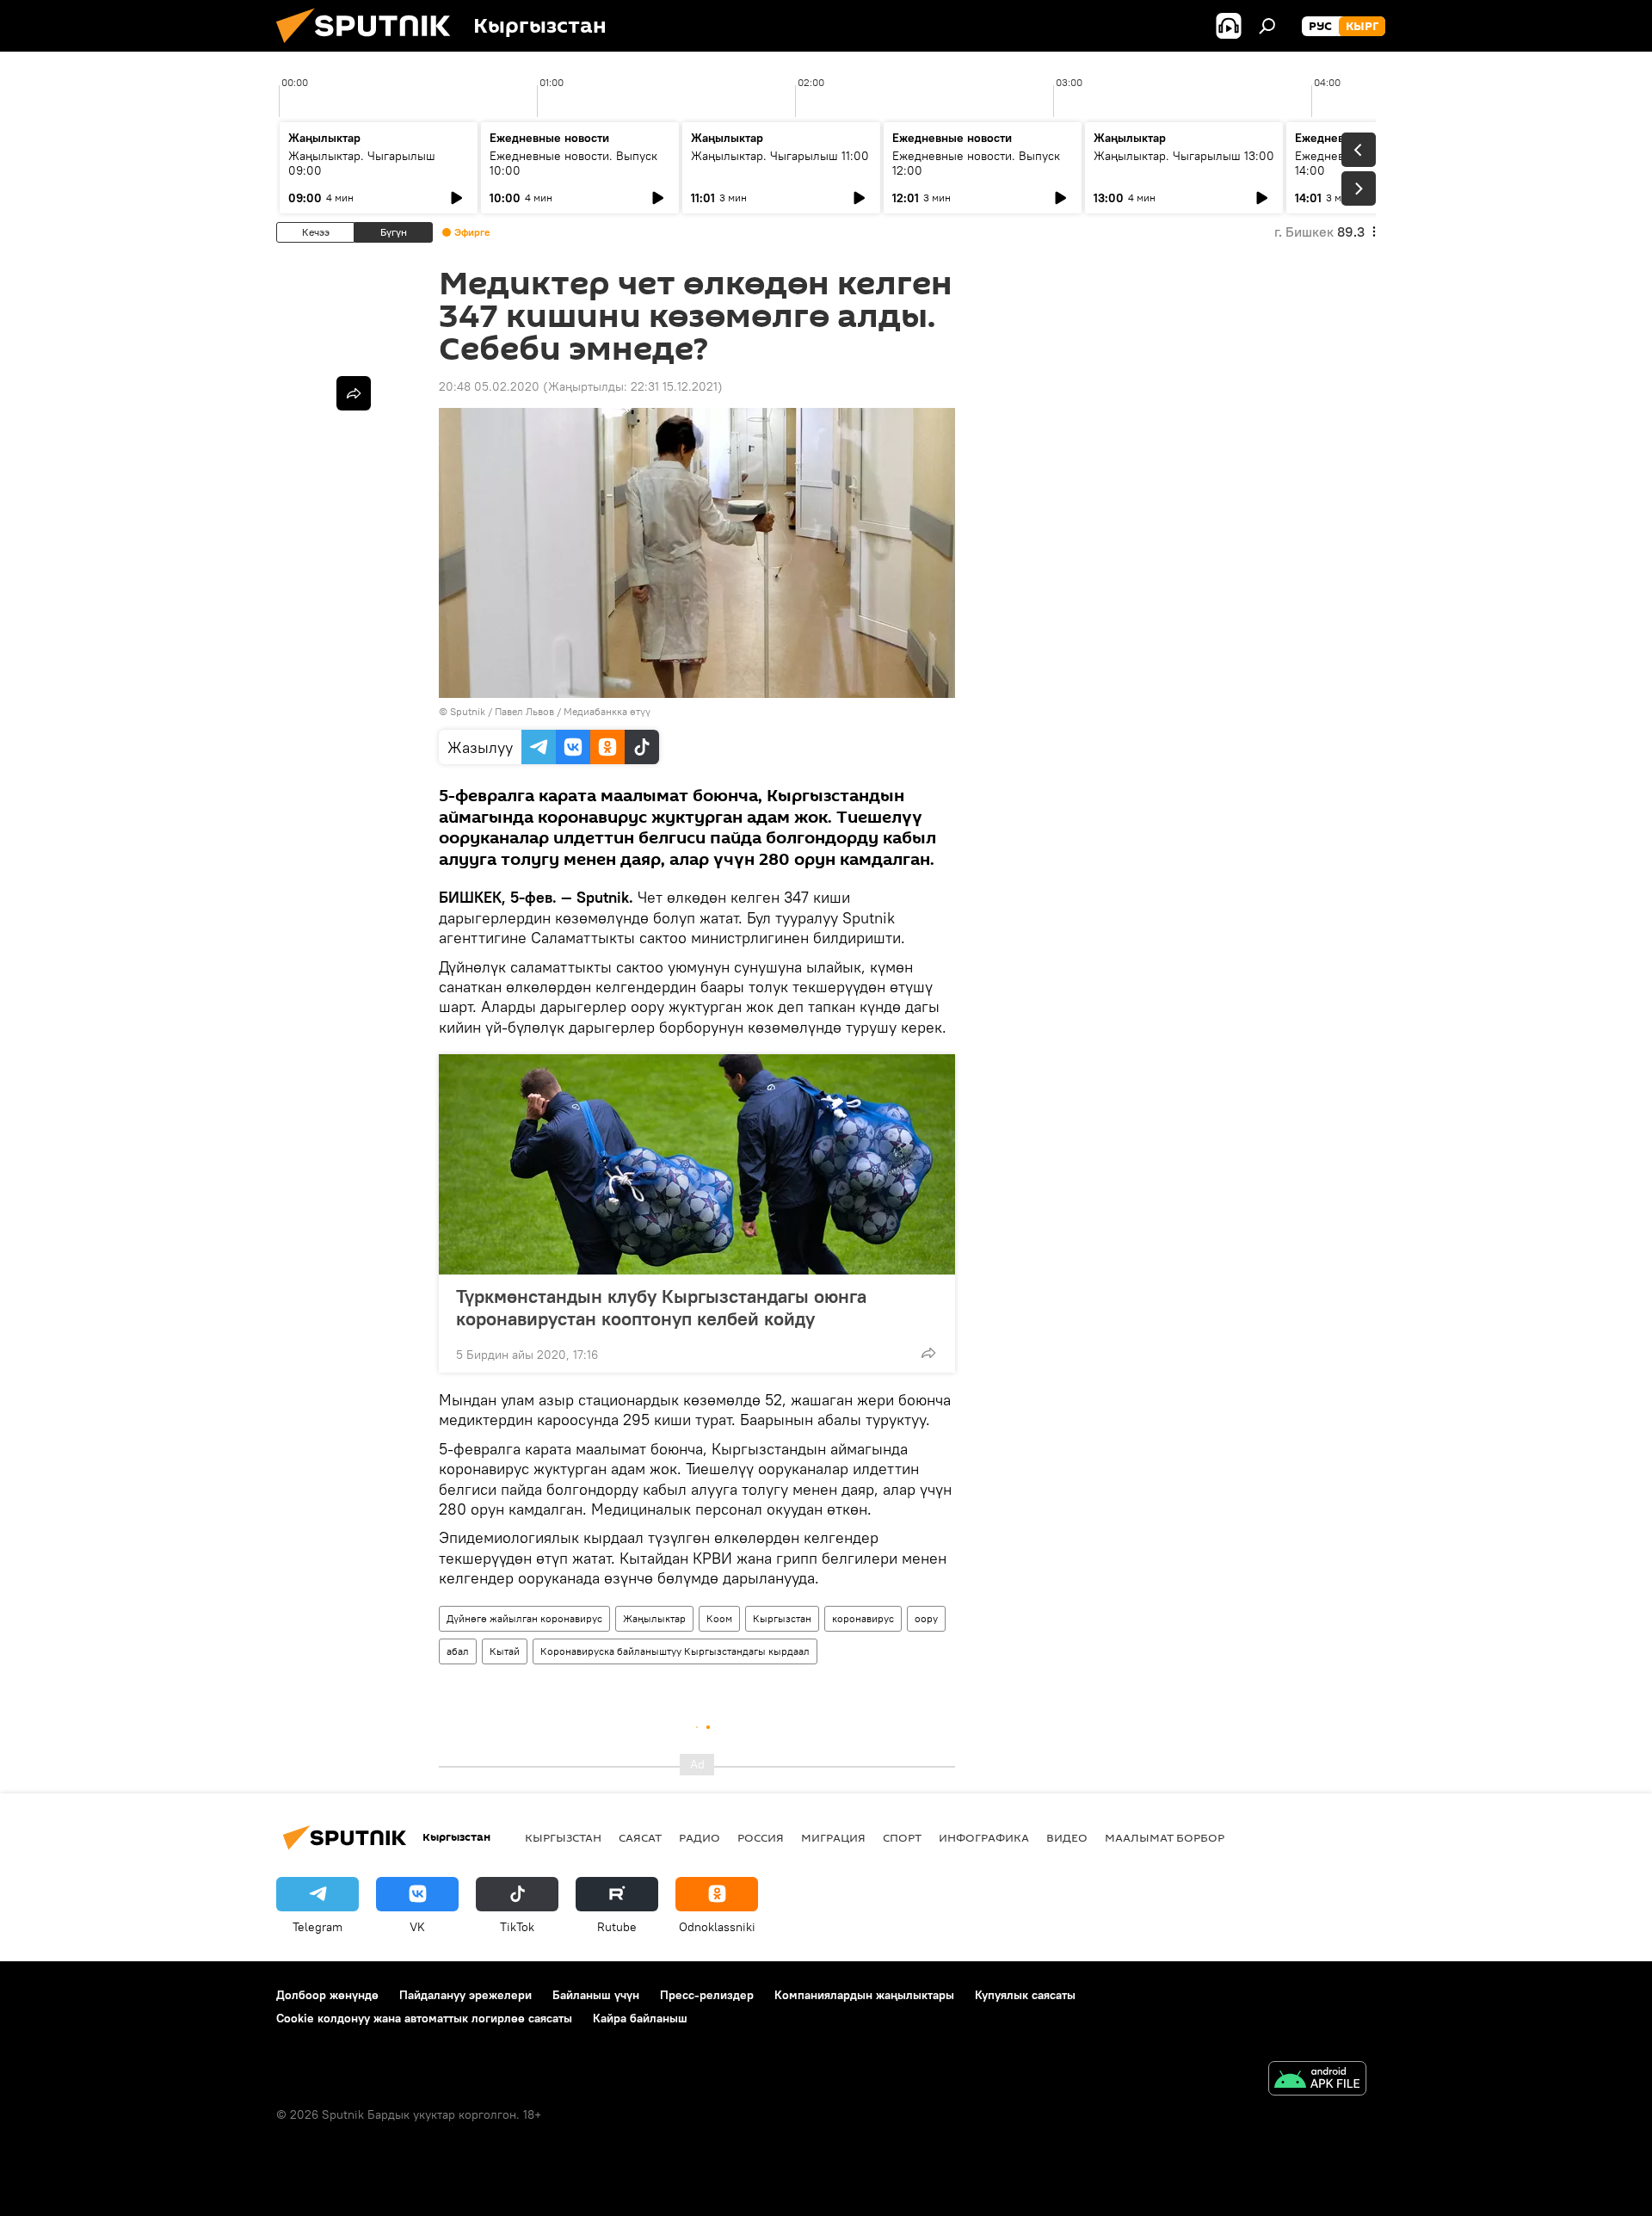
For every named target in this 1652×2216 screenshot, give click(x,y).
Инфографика (984, 1837)
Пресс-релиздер (707, 1995)
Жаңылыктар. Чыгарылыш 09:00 (362, 163)
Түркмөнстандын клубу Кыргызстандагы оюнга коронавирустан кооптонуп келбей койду (661, 1307)
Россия (761, 1837)
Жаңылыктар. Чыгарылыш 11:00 (780, 156)
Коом (719, 1618)
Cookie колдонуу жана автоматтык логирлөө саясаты (424, 2018)
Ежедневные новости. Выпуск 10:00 (573, 163)
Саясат (640, 1837)
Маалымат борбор (1165, 1837)
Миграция (833, 1837)
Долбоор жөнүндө (327, 1995)
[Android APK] (1317, 2080)
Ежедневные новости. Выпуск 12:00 (976, 163)
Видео (1067, 1837)
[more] (928, 1353)
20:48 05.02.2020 (489, 386)
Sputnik (468, 711)
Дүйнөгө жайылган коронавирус (524, 1618)
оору (926, 1618)
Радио (700, 1837)
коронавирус (863, 1618)
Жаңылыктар (654, 1618)
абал (458, 1651)
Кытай (505, 1651)
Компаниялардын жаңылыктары (864, 1995)
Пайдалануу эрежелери (465, 1995)
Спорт (902, 1837)
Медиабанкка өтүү (607, 711)
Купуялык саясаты (1025, 1995)
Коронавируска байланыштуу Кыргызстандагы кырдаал (675, 1651)
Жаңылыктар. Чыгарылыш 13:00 (1184, 156)
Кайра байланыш (640, 2018)
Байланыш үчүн (596, 1995)
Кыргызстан (782, 1618)
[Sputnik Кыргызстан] (370, 47)
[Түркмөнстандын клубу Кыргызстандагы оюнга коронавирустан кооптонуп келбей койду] (697, 1164)
